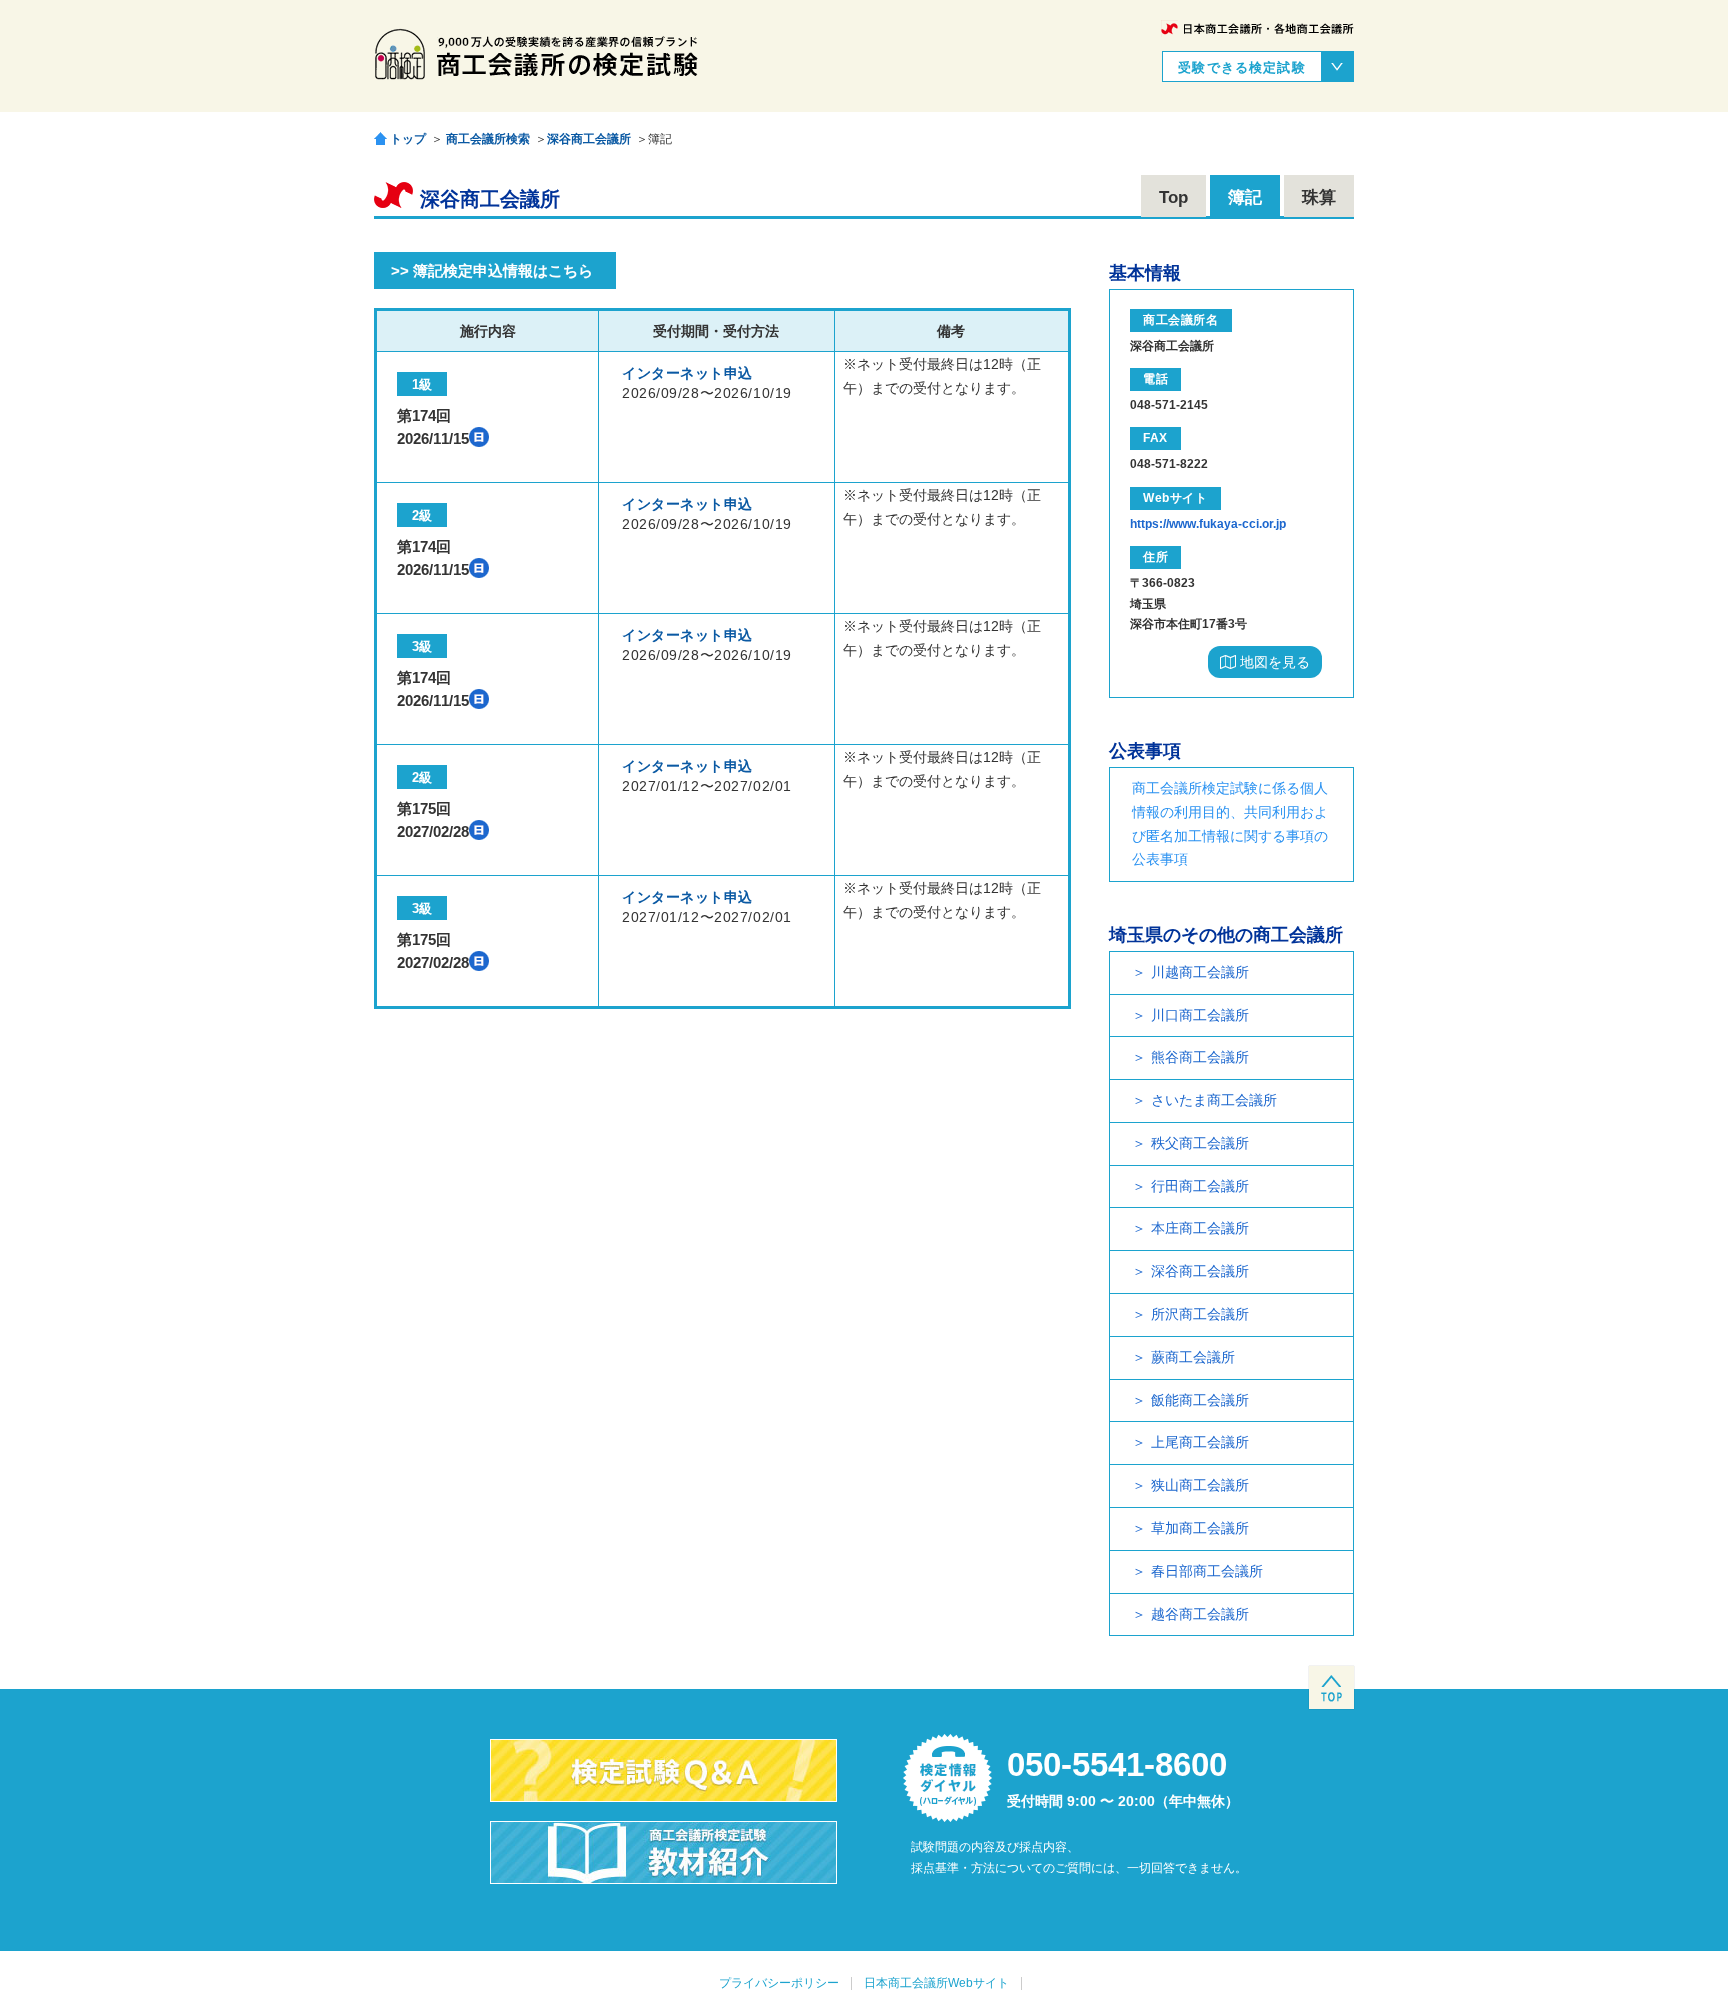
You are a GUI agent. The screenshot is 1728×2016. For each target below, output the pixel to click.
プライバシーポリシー (779, 1983)
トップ (408, 138)
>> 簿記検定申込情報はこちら (492, 270)
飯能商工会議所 (1200, 1400)
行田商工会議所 (1200, 1186)
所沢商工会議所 (1200, 1314)
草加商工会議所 (1200, 1528)
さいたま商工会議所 (1214, 1100)
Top (1173, 197)
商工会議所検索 (488, 139)
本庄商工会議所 (1200, 1228)
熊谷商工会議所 (1200, 1057)
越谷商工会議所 (1200, 1614)
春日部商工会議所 (1207, 1571)
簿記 (1245, 197)
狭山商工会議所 (1200, 1485)
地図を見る (1273, 662)
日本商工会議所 (1257, 28)
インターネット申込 (687, 373)
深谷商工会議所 (589, 139)
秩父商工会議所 (1200, 1143)
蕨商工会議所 (1193, 1357)
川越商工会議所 (1200, 972)
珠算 (1319, 197)
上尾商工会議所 (1200, 1442)
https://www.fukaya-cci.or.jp (1208, 524)
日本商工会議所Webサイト (936, 1983)
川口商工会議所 (1200, 1015)
